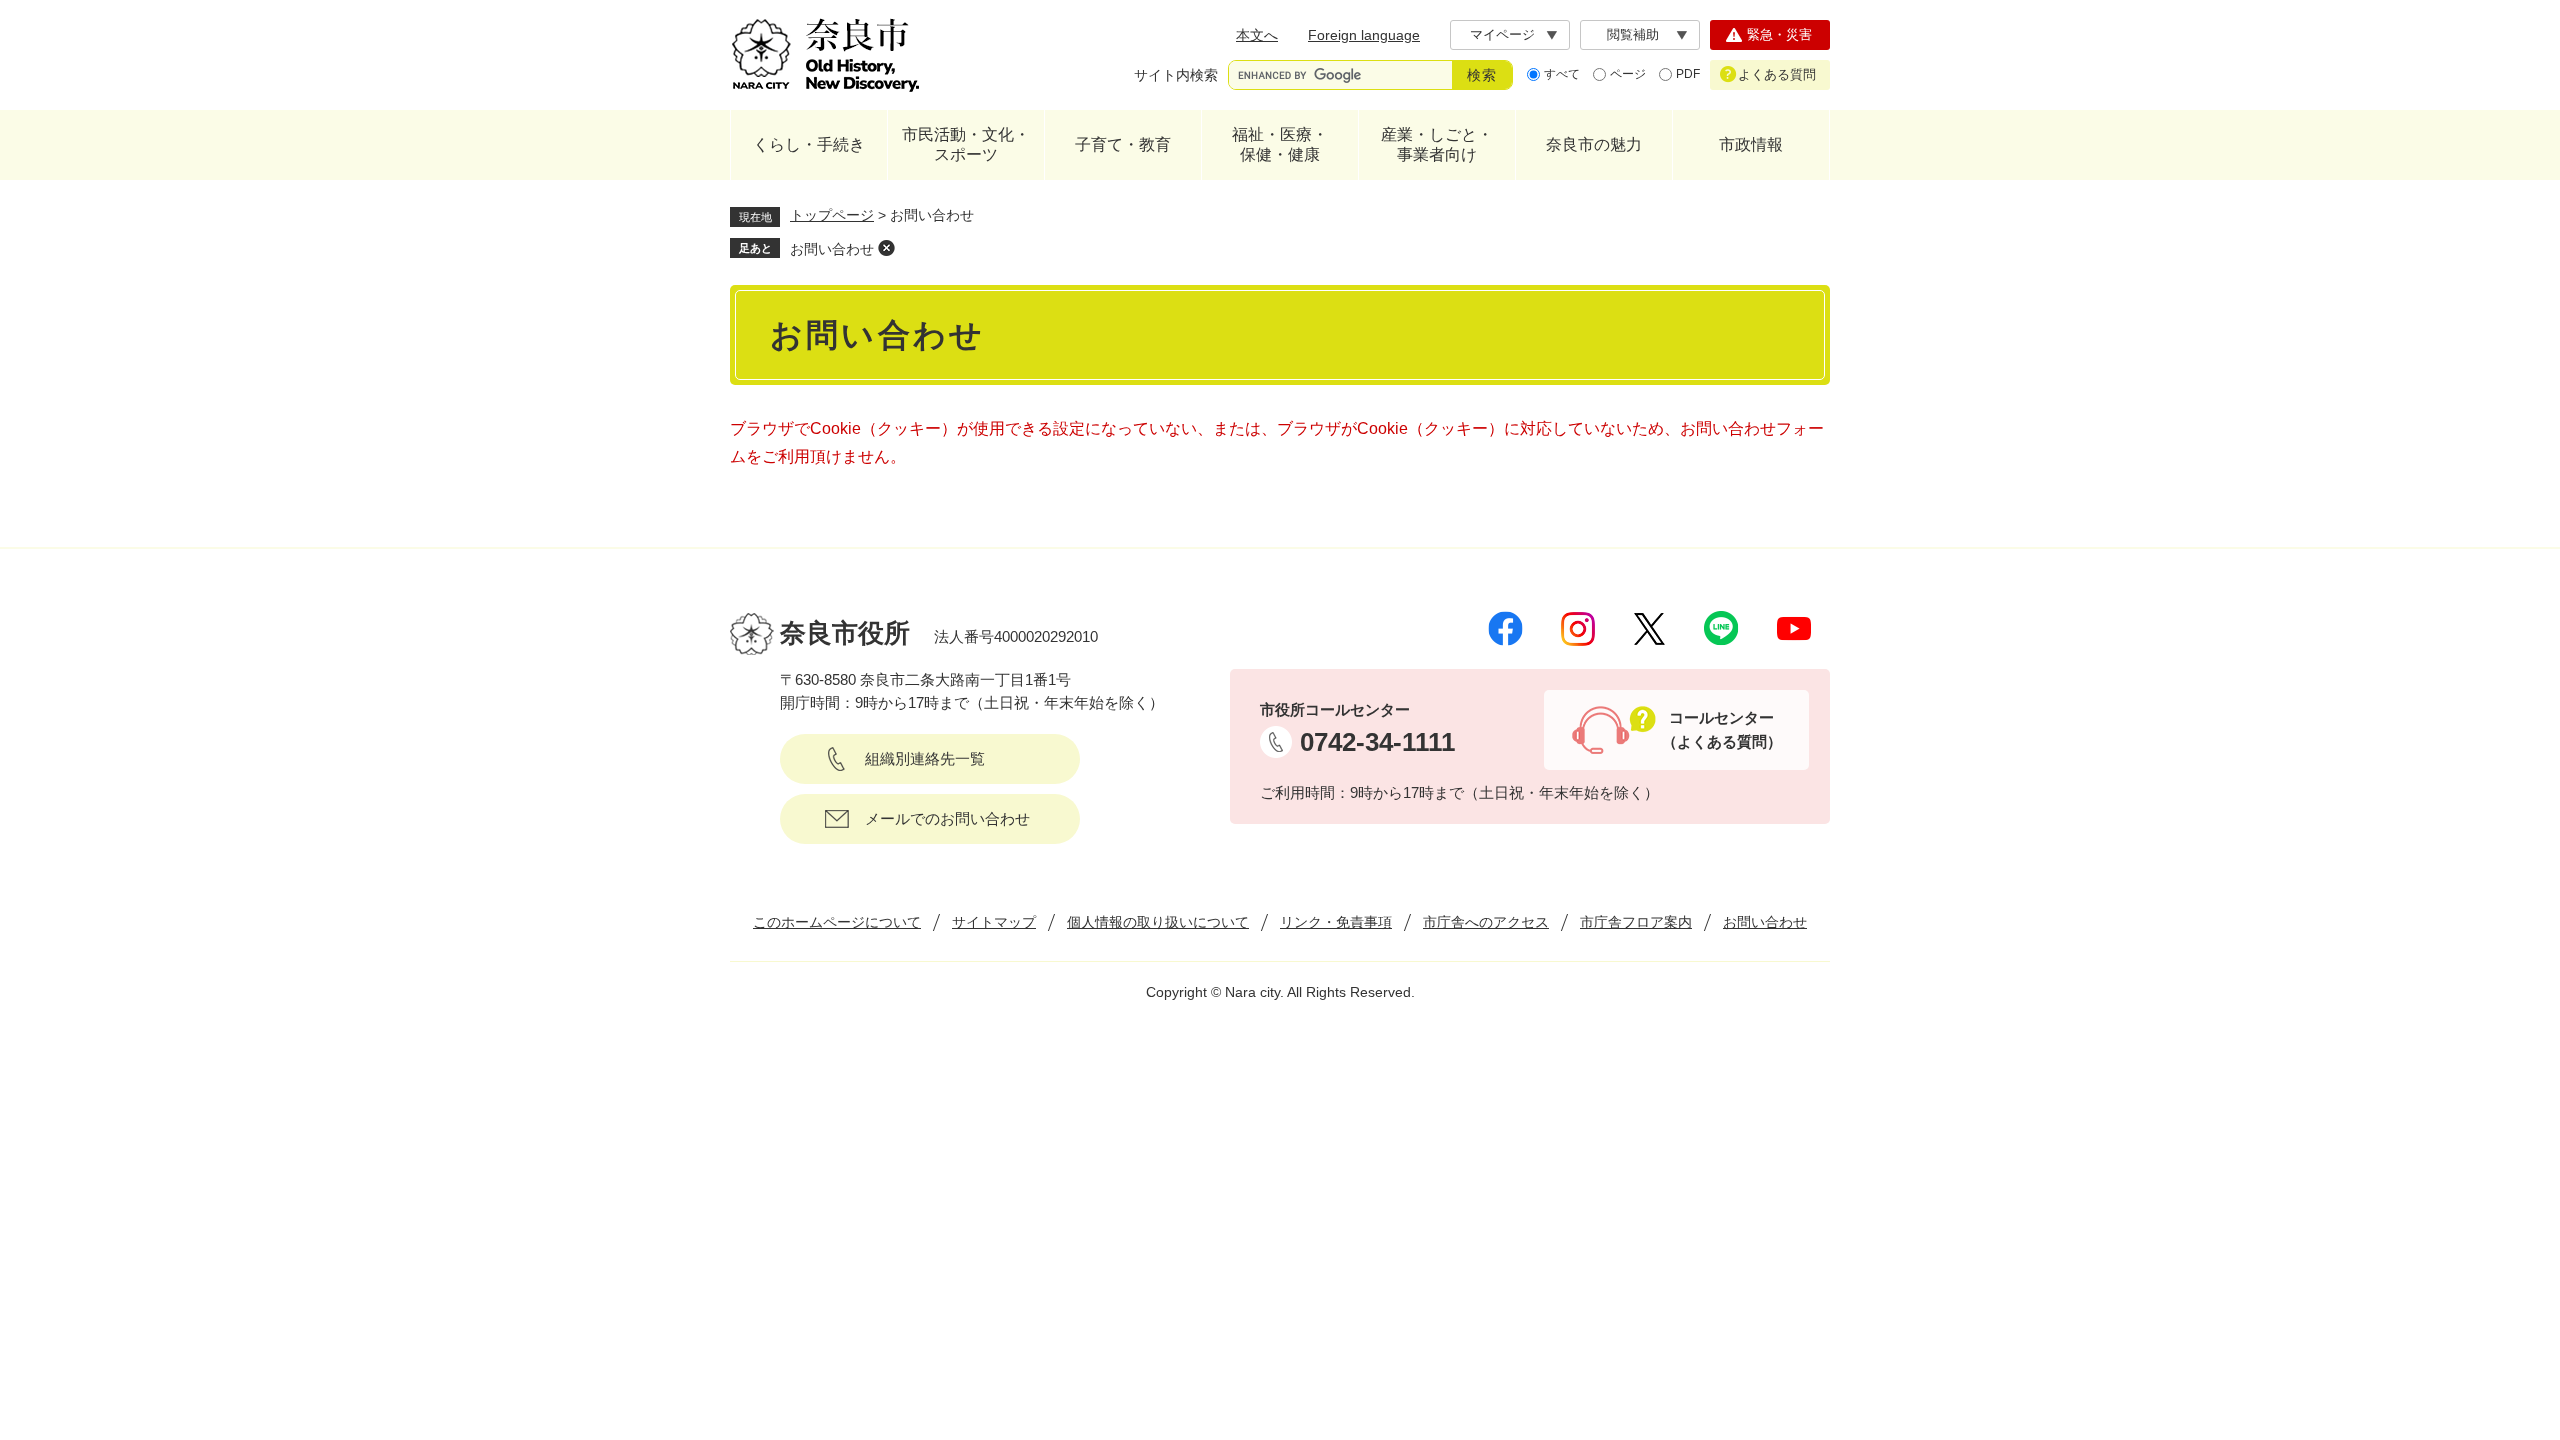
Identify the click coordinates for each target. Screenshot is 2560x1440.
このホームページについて (837, 922)
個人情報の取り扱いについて (1158, 922)
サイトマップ (994, 922)
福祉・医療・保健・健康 (1280, 144)
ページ (1628, 74)
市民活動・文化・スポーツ (966, 144)
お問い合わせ (832, 249)
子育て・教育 (1123, 144)
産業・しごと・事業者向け (1437, 144)
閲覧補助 (1633, 34)
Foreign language (1364, 35)
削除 (886, 248)
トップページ (832, 215)
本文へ (1257, 35)
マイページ (1502, 34)
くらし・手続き (809, 144)
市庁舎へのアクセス (1486, 922)
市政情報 (1751, 144)
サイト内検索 (1176, 75)
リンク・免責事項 (1336, 922)
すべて (1562, 74)
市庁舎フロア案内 (1636, 922)
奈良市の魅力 (1594, 144)
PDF (1688, 74)
